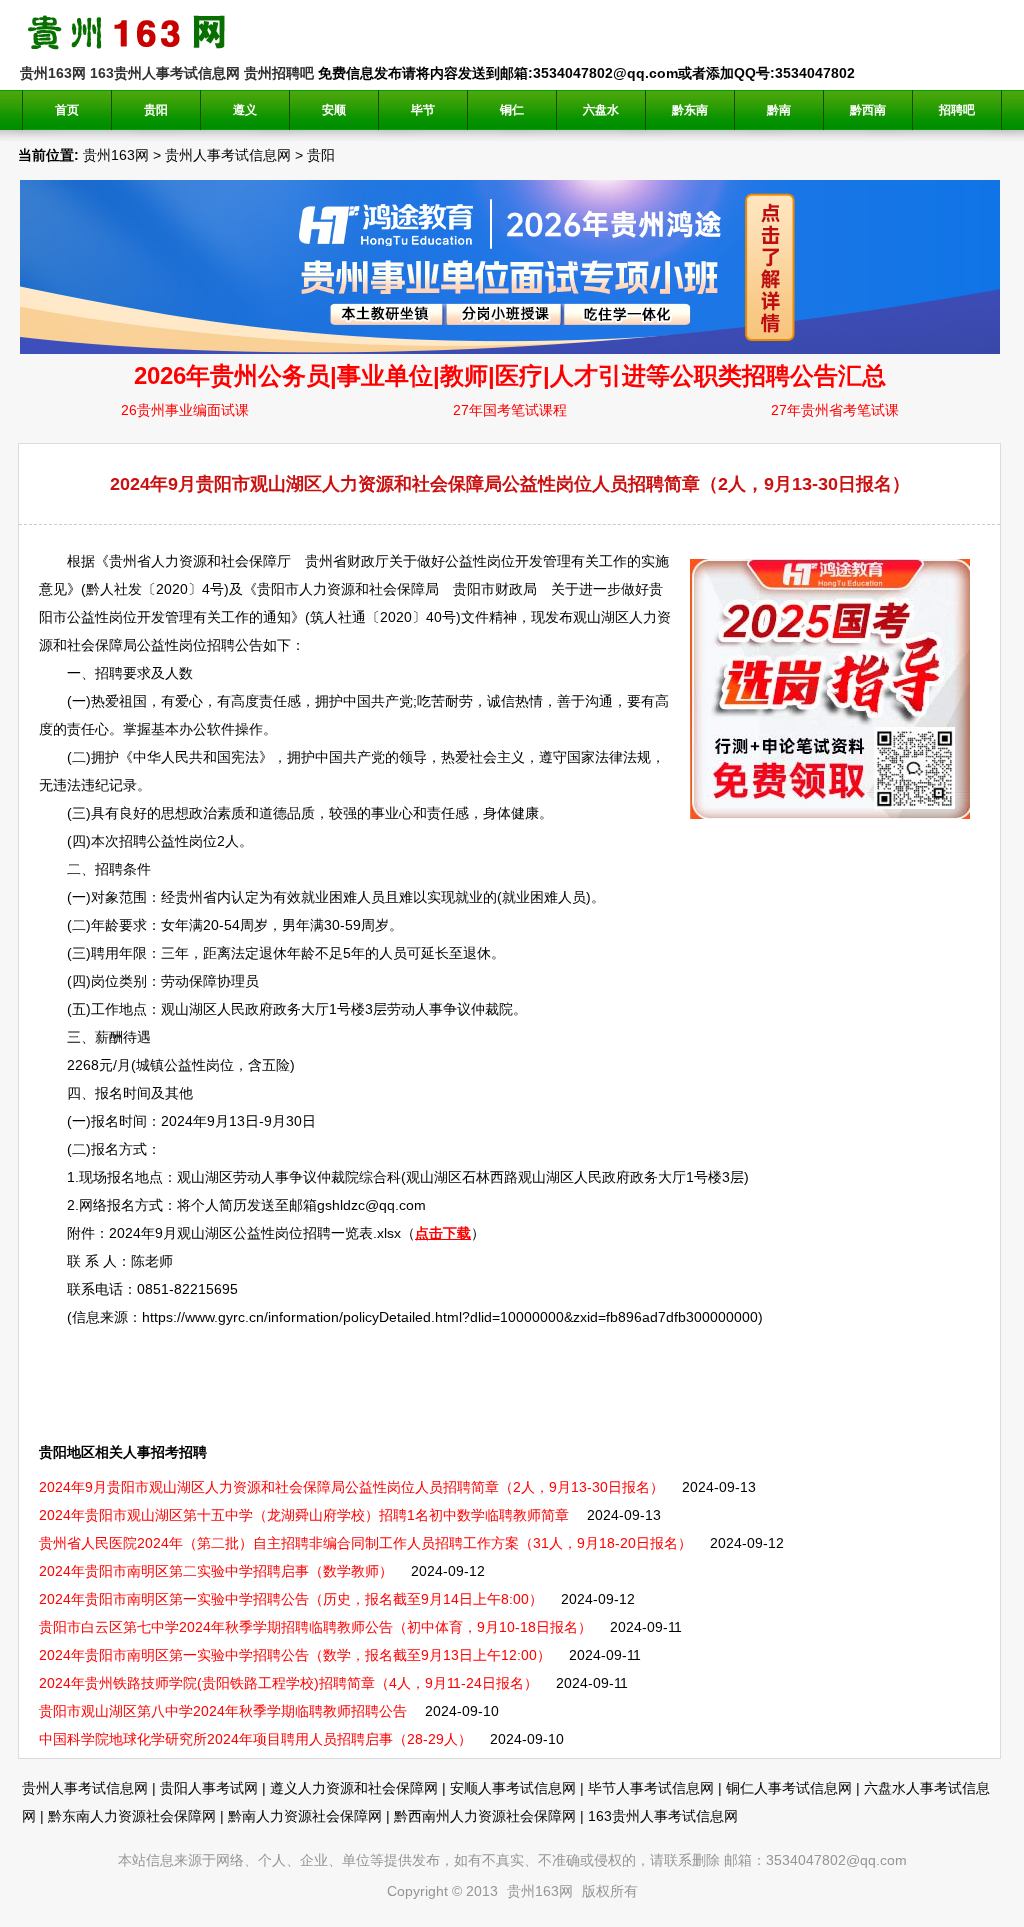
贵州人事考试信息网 (228, 155)
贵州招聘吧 (279, 73)
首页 (67, 110)
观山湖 (594, 617)
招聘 (221, 645)
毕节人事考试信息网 (651, 1788)
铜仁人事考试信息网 (789, 1788)
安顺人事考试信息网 (513, 1788)
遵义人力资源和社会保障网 (354, 1788)
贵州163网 (53, 73)
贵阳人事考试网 (209, 1788)
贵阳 (321, 155)
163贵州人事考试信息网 (165, 73)
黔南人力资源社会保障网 (305, 1816)
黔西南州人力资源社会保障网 (485, 1816)
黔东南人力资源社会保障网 (132, 1816)
